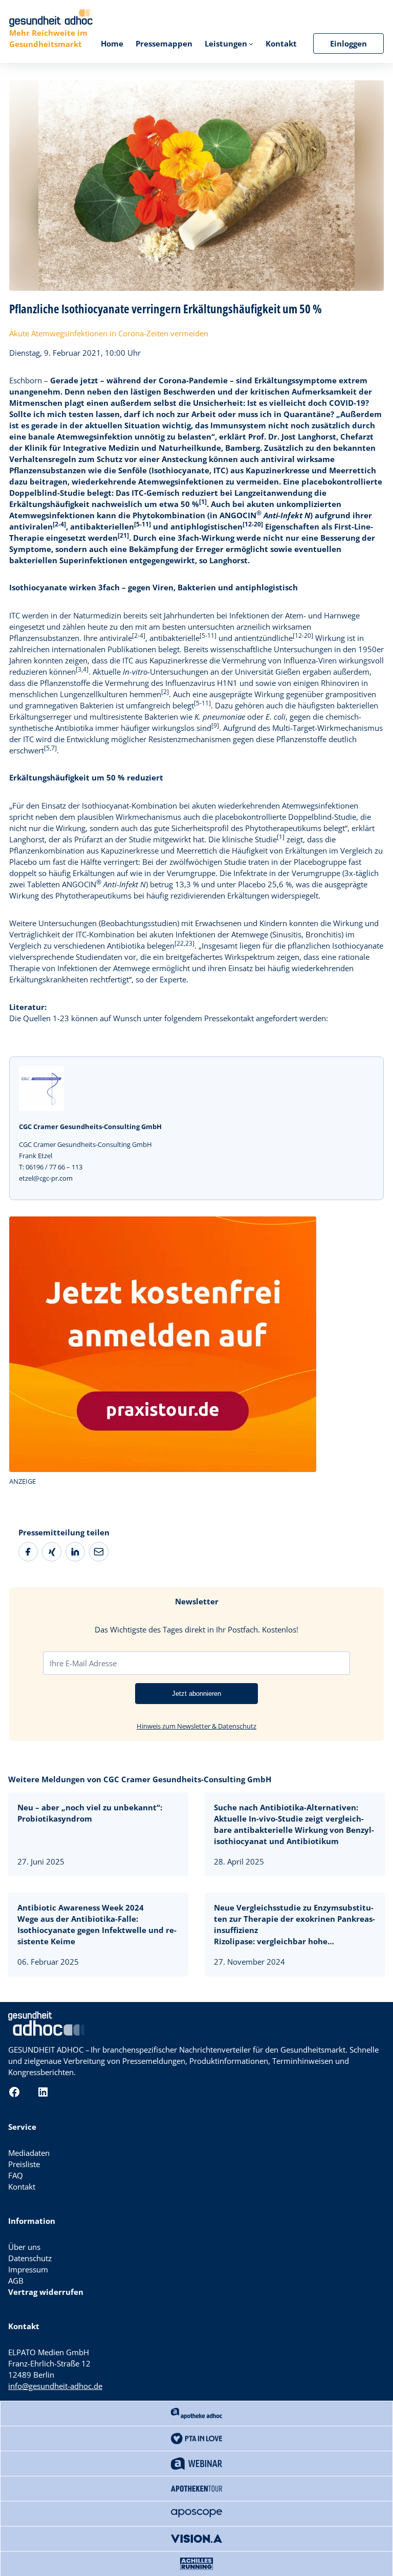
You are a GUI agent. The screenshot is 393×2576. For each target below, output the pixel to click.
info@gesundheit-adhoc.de (55, 2386)
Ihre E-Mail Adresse (83, 1663)
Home (112, 43)
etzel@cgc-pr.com (46, 1178)
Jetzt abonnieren (196, 1694)
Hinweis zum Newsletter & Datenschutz (196, 1726)
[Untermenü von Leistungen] (251, 44)
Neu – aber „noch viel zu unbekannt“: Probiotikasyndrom (90, 1813)
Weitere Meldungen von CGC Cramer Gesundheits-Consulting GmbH (140, 1779)
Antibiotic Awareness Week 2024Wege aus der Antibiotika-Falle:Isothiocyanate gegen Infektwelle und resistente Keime (97, 1924)
